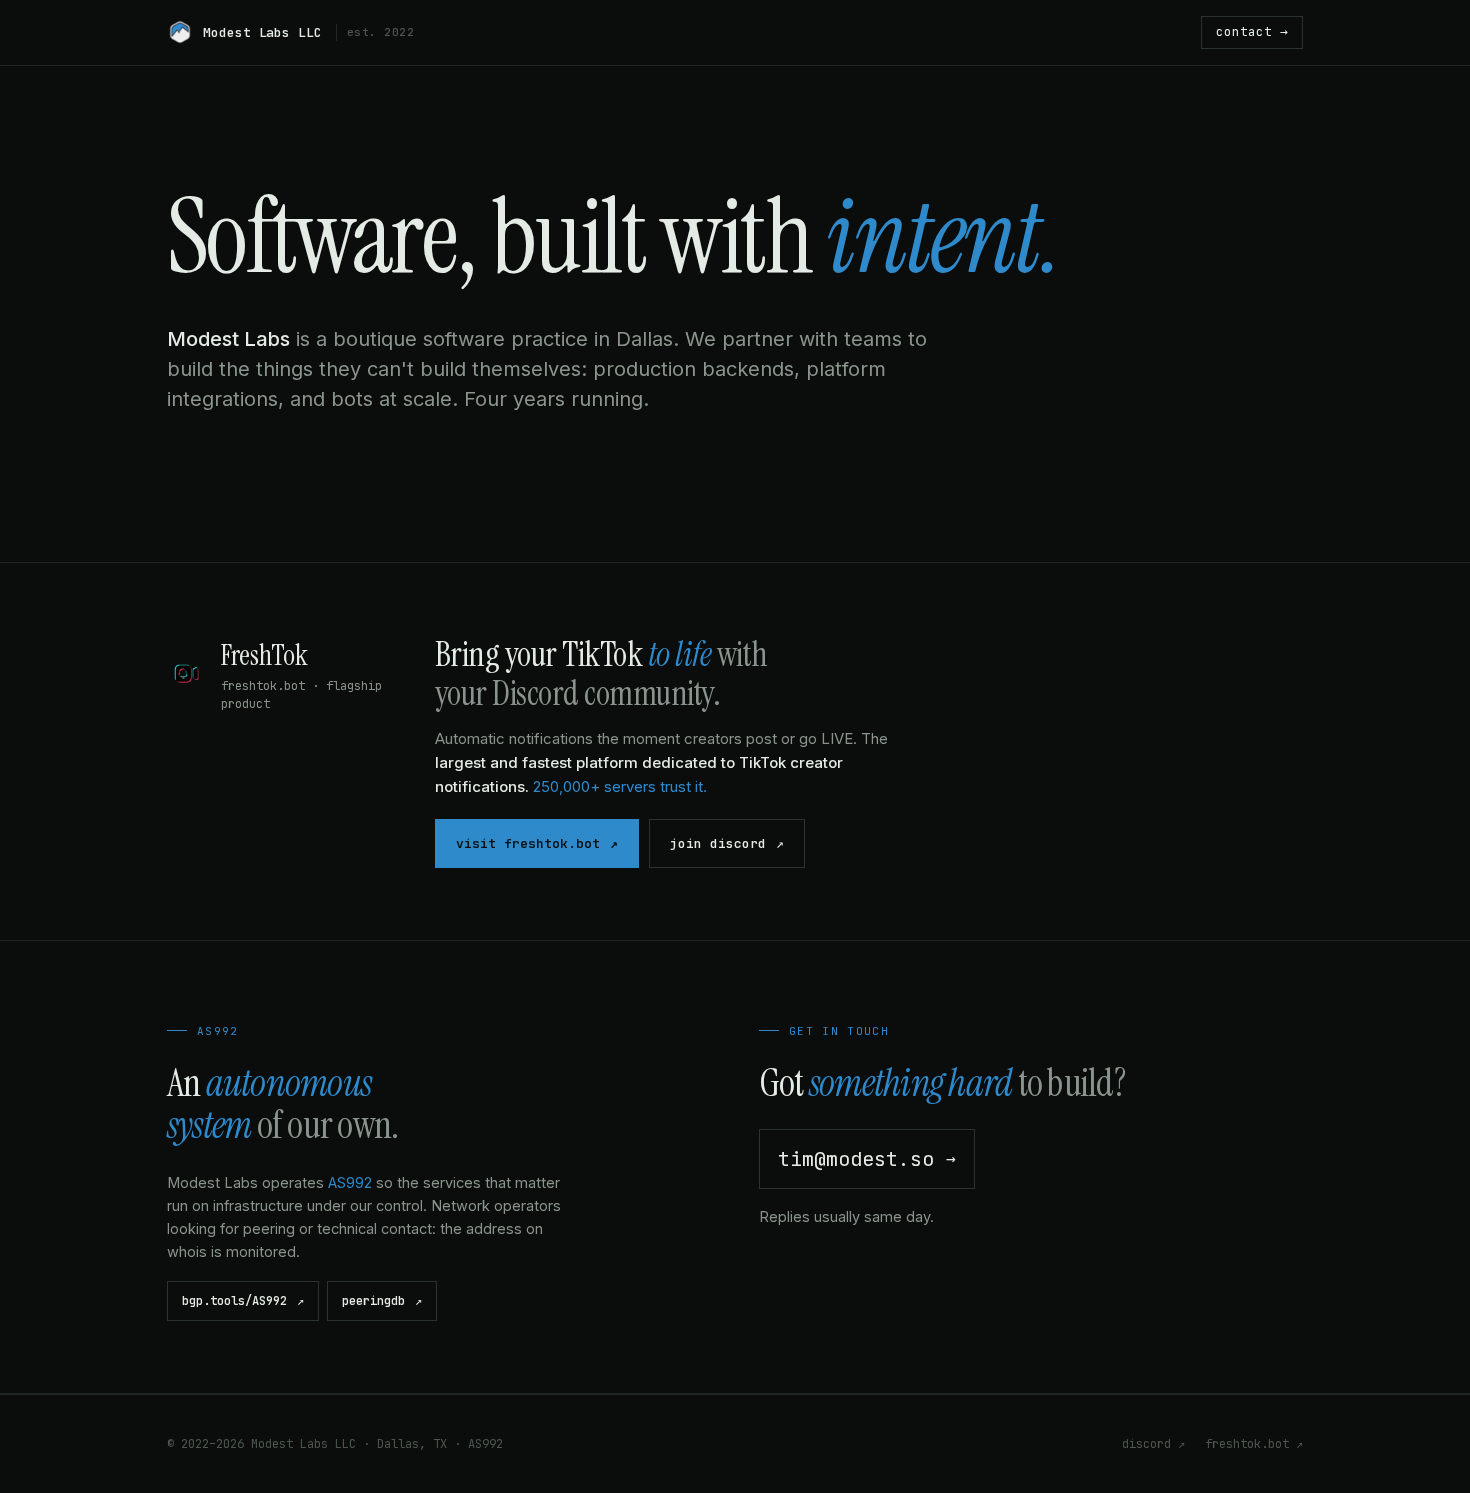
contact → (1252, 31)
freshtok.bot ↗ (1254, 1444)
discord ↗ (1153, 1444)
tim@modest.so (867, 1159)
